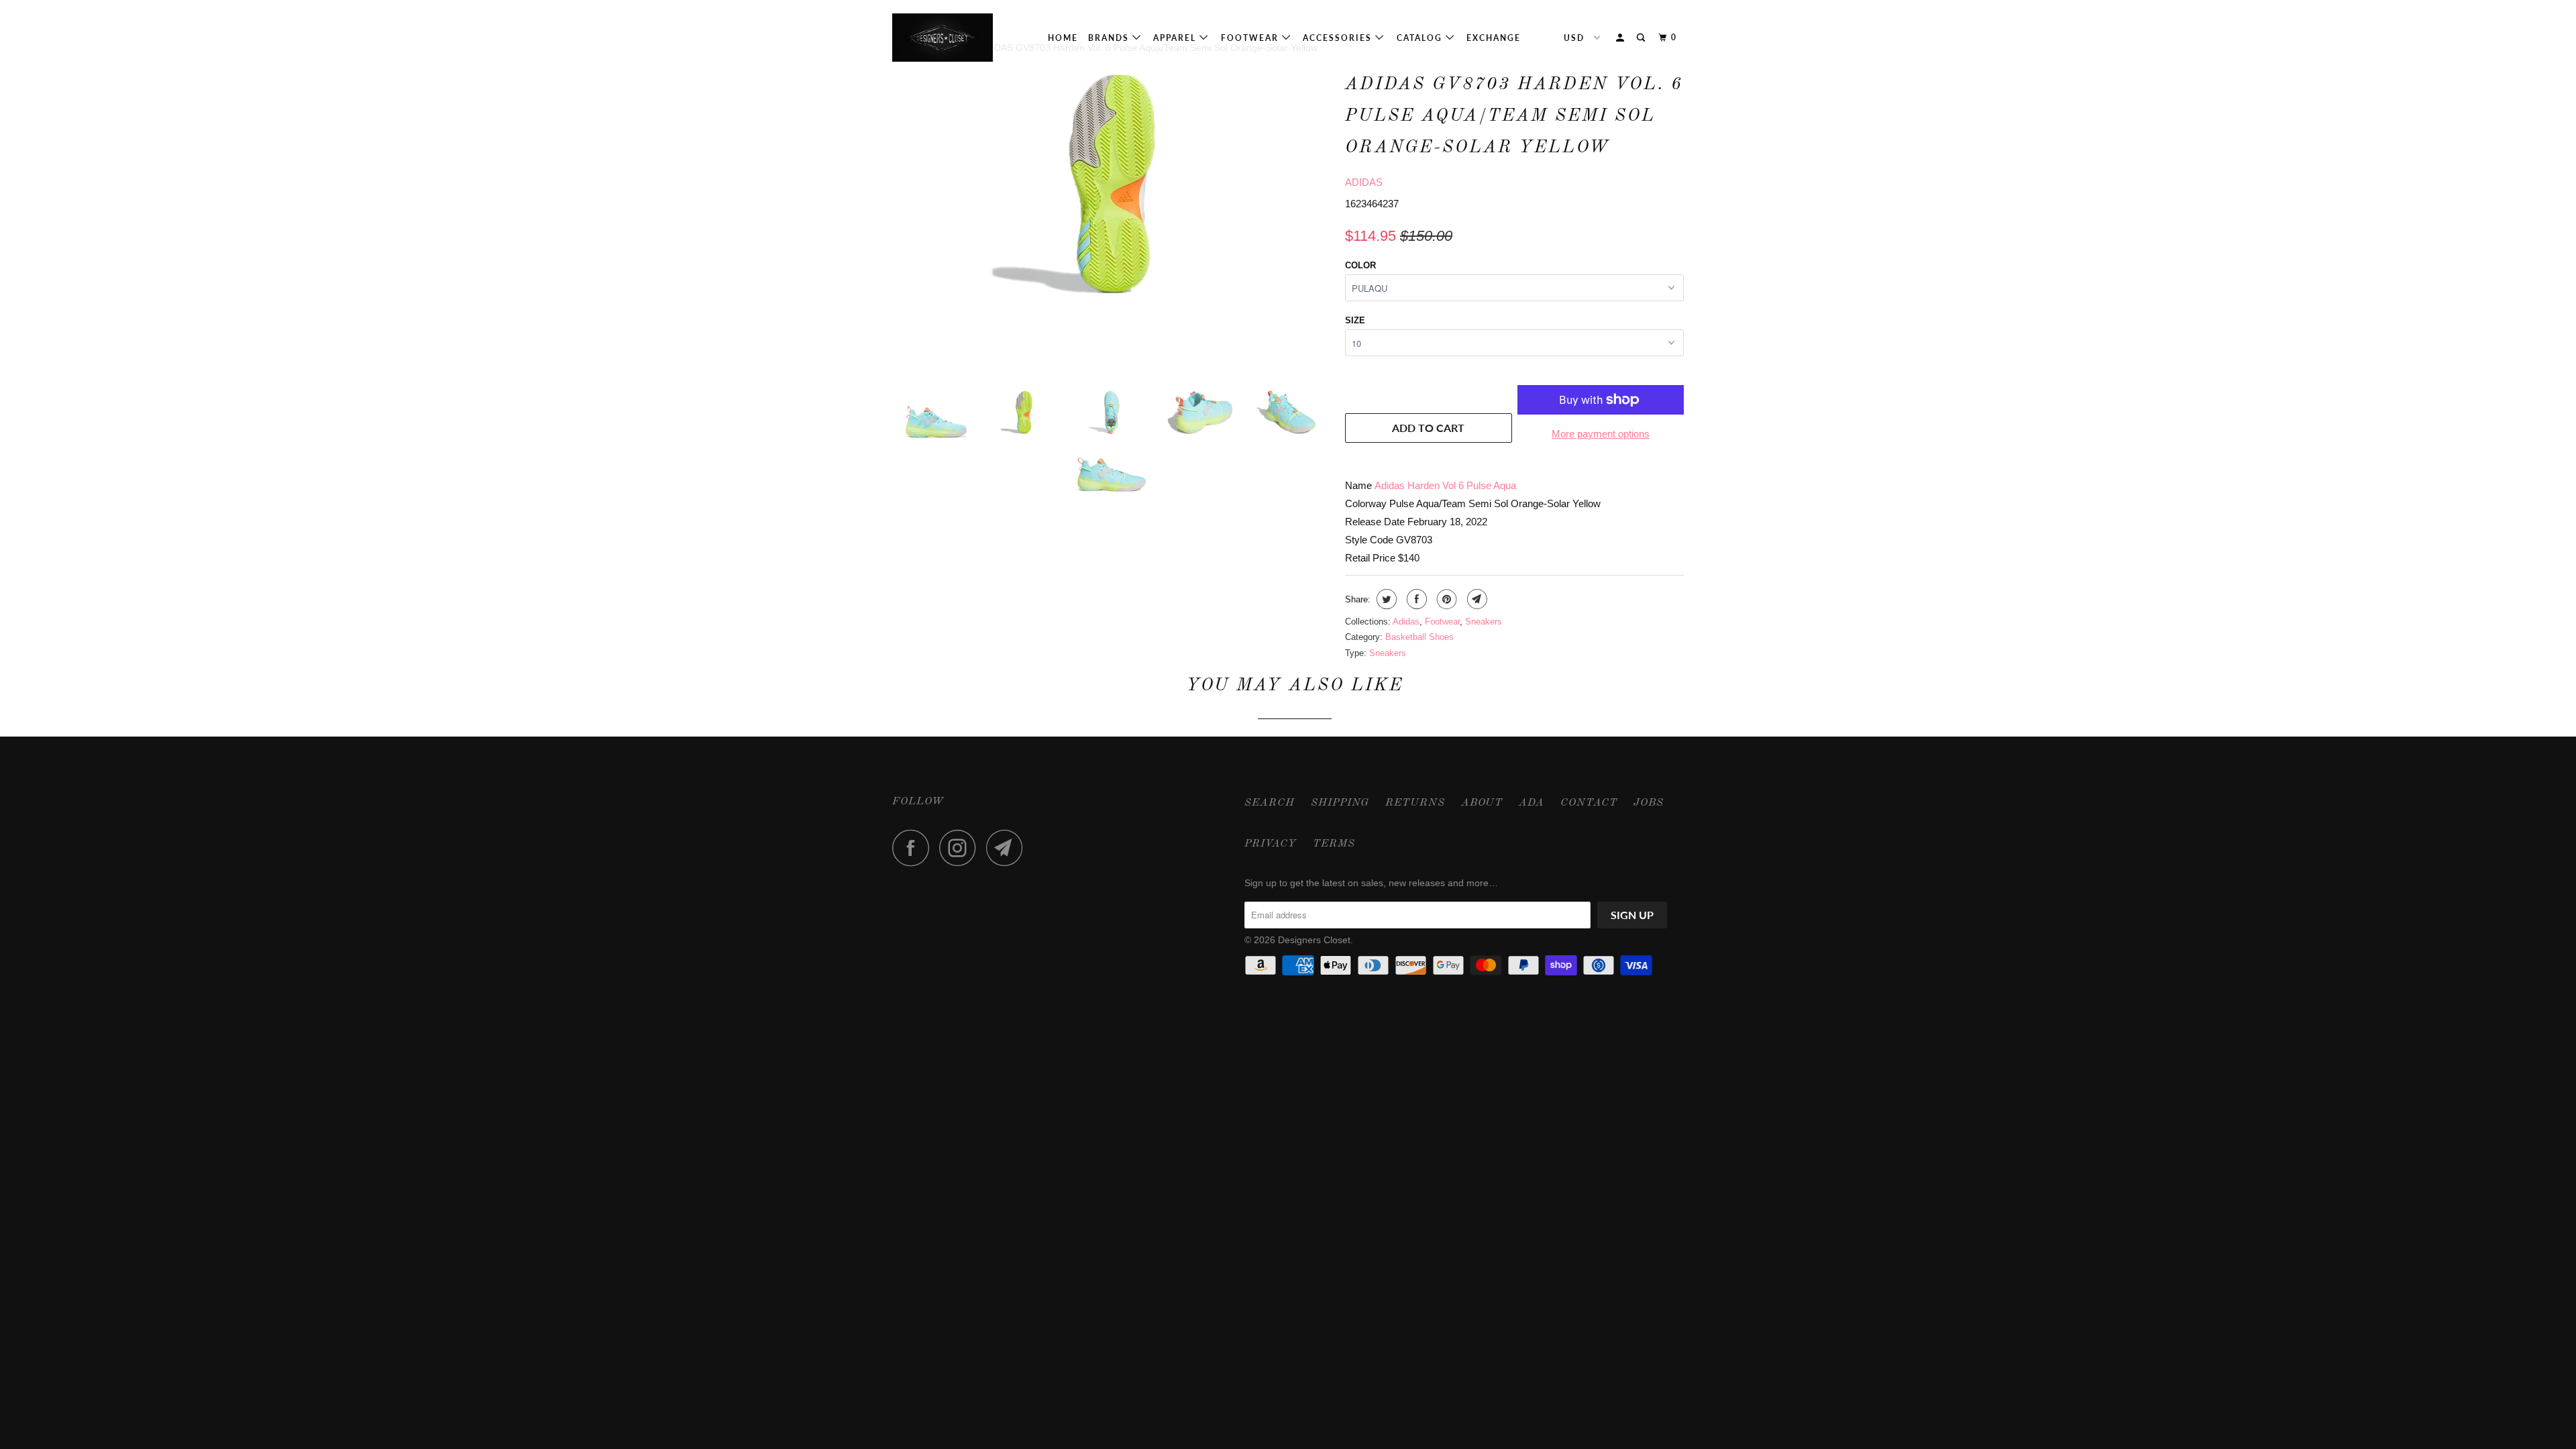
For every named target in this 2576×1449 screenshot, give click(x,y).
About (1482, 803)
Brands (1110, 38)
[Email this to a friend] (1475, 599)
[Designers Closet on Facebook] (914, 848)
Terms (1334, 844)
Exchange (1494, 38)
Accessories (1339, 38)
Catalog (1421, 38)
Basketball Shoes (1419, 637)
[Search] (1642, 38)
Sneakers (1484, 622)
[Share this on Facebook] (1415, 599)
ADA (1532, 803)
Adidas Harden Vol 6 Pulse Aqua (1445, 485)
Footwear (1251, 38)
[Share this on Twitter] (1385, 599)
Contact (1589, 803)
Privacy (1271, 844)
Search (1270, 803)
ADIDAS (1364, 182)
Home (1063, 38)
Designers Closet (1314, 940)
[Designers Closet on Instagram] (961, 848)
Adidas (1406, 622)
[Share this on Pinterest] (1445, 599)
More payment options (1601, 434)
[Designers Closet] (961, 38)
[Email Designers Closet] (1008, 848)
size (1355, 320)
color (1360, 265)
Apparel (1176, 38)
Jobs (1649, 803)
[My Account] (1621, 38)
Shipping (1340, 803)
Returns (1415, 803)
